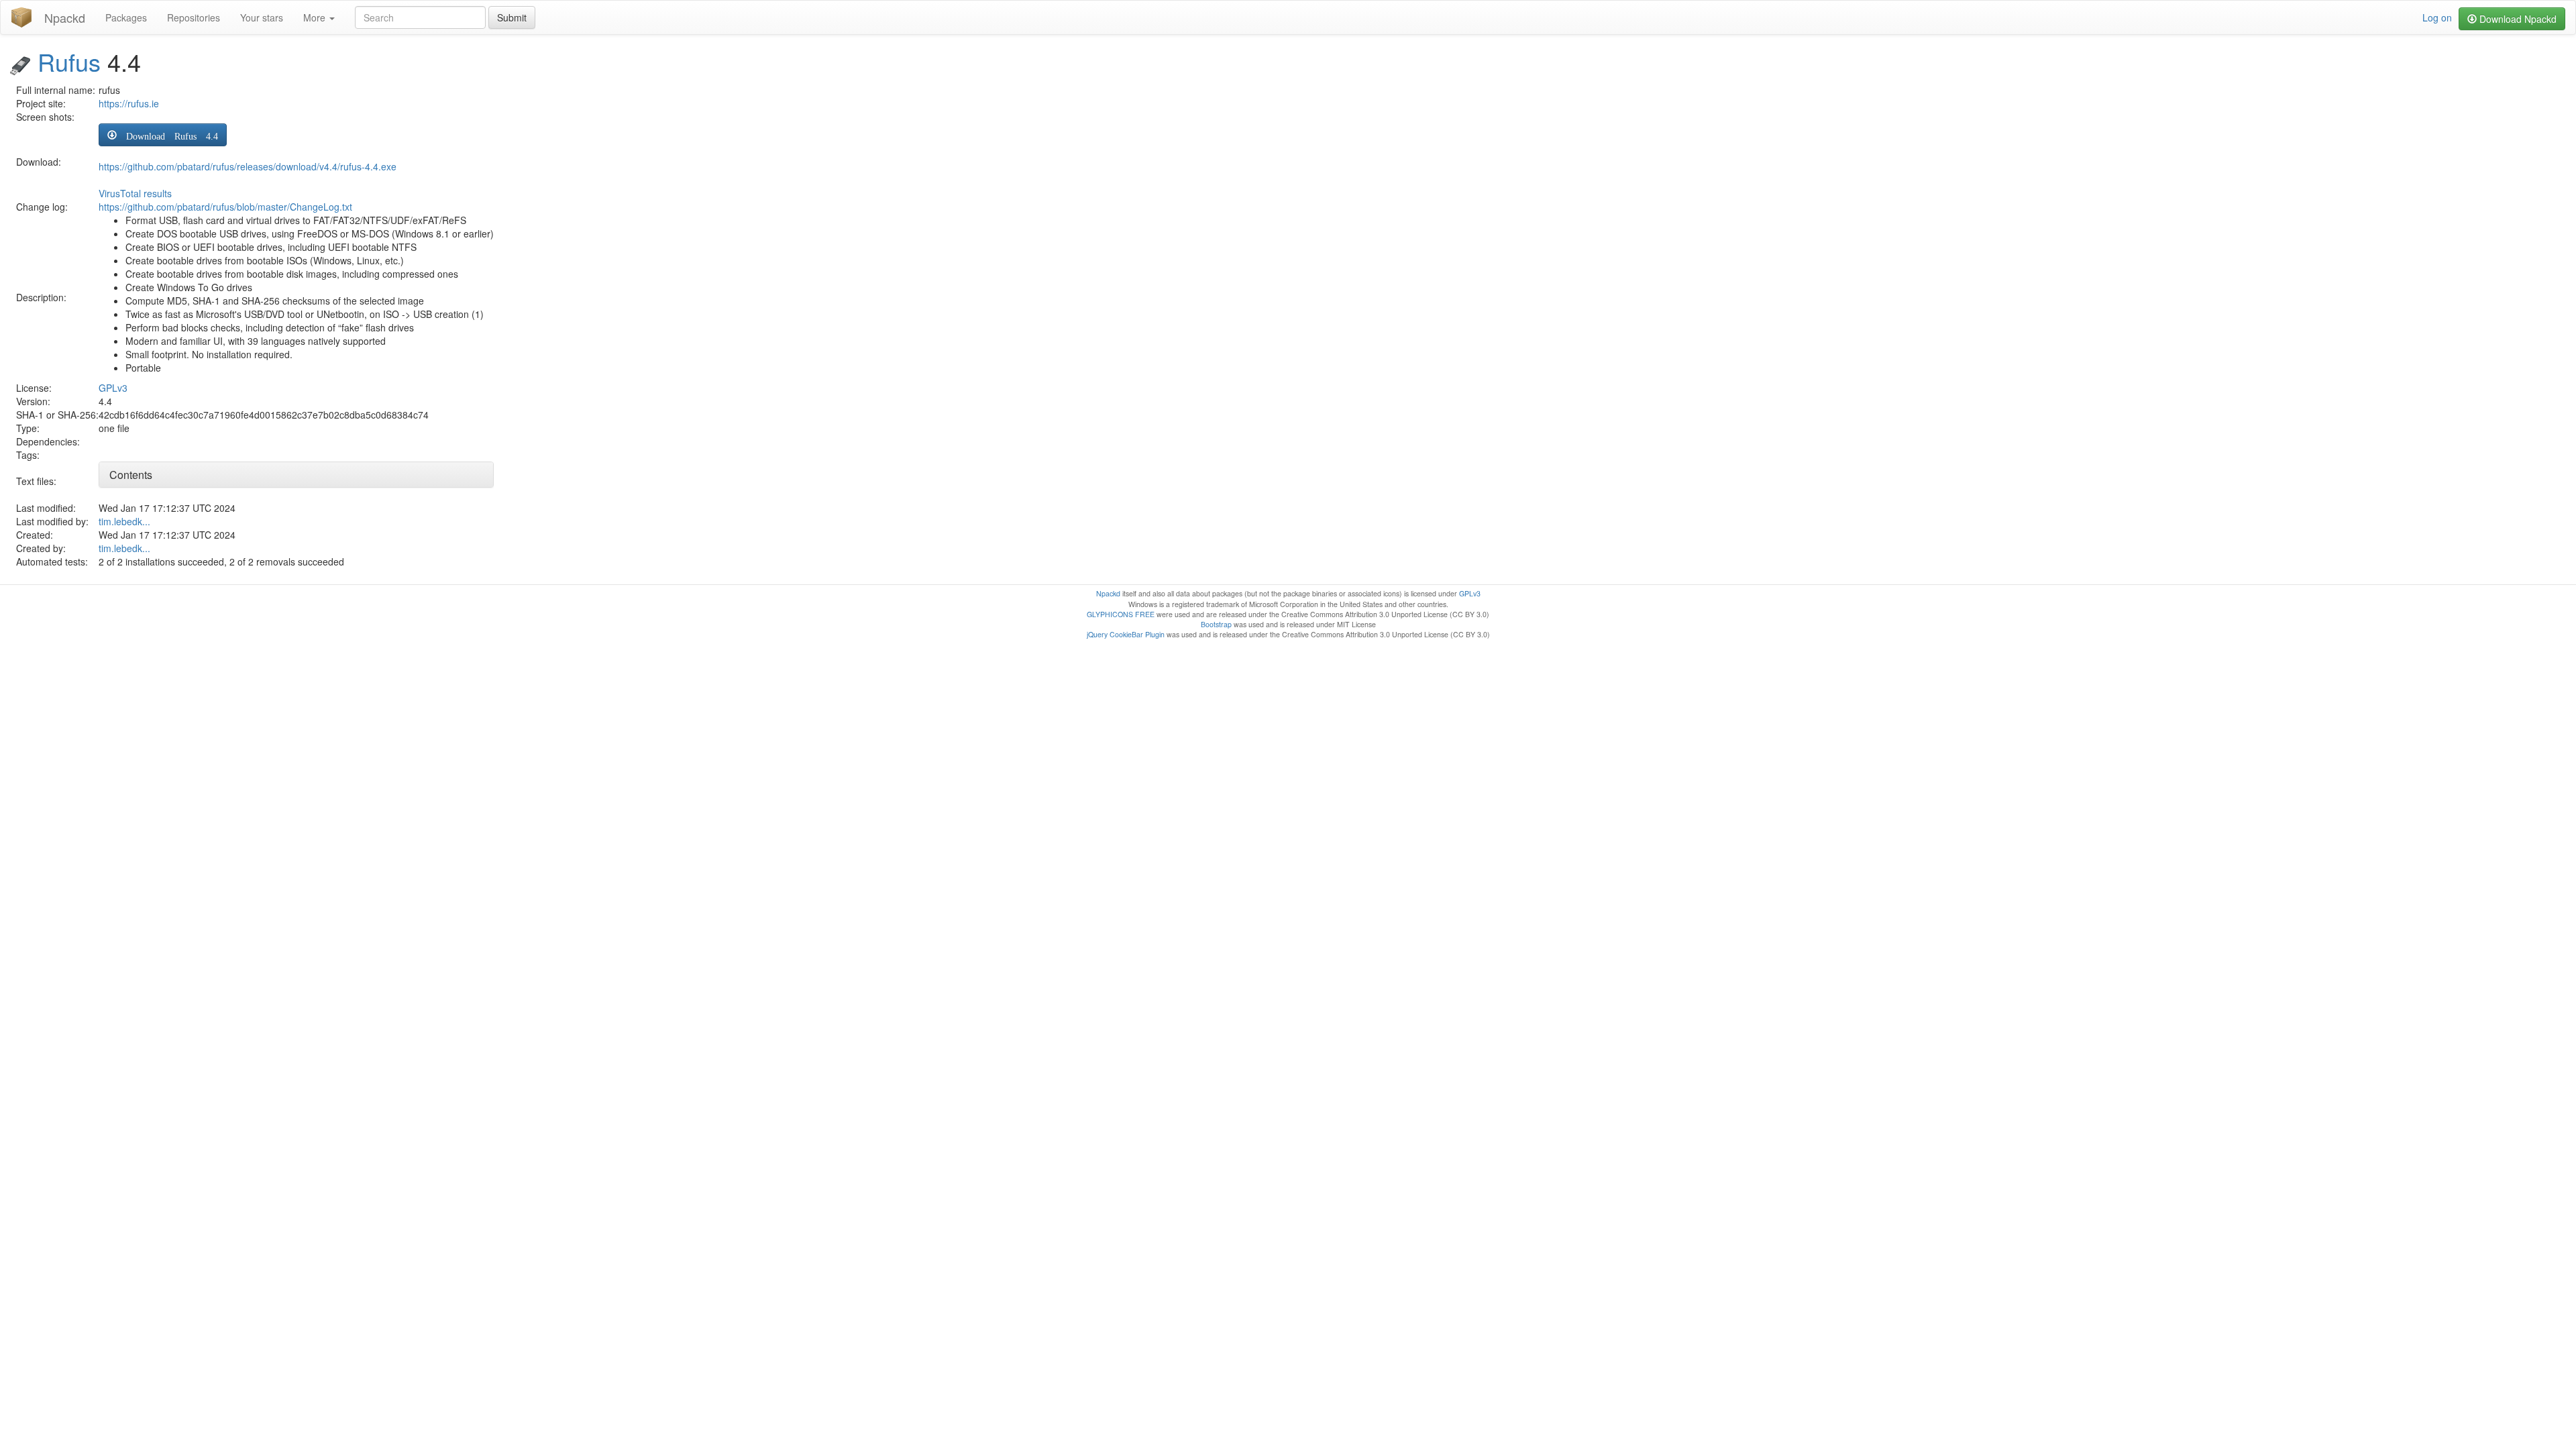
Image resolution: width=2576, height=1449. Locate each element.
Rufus (69, 61)
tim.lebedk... (124, 521)
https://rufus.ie (129, 103)
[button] (163, 135)
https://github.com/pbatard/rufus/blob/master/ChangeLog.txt (225, 207)
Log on (2437, 17)
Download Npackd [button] (2517, 19)
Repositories (194, 17)
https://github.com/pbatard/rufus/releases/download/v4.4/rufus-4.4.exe (248, 166)
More (316, 17)
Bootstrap (1216, 624)
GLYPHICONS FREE (1121, 614)
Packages (126, 17)
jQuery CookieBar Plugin (1126, 634)
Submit (512, 17)
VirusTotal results (135, 193)
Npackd (65, 17)
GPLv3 (113, 388)
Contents (131, 475)
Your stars (262, 17)
